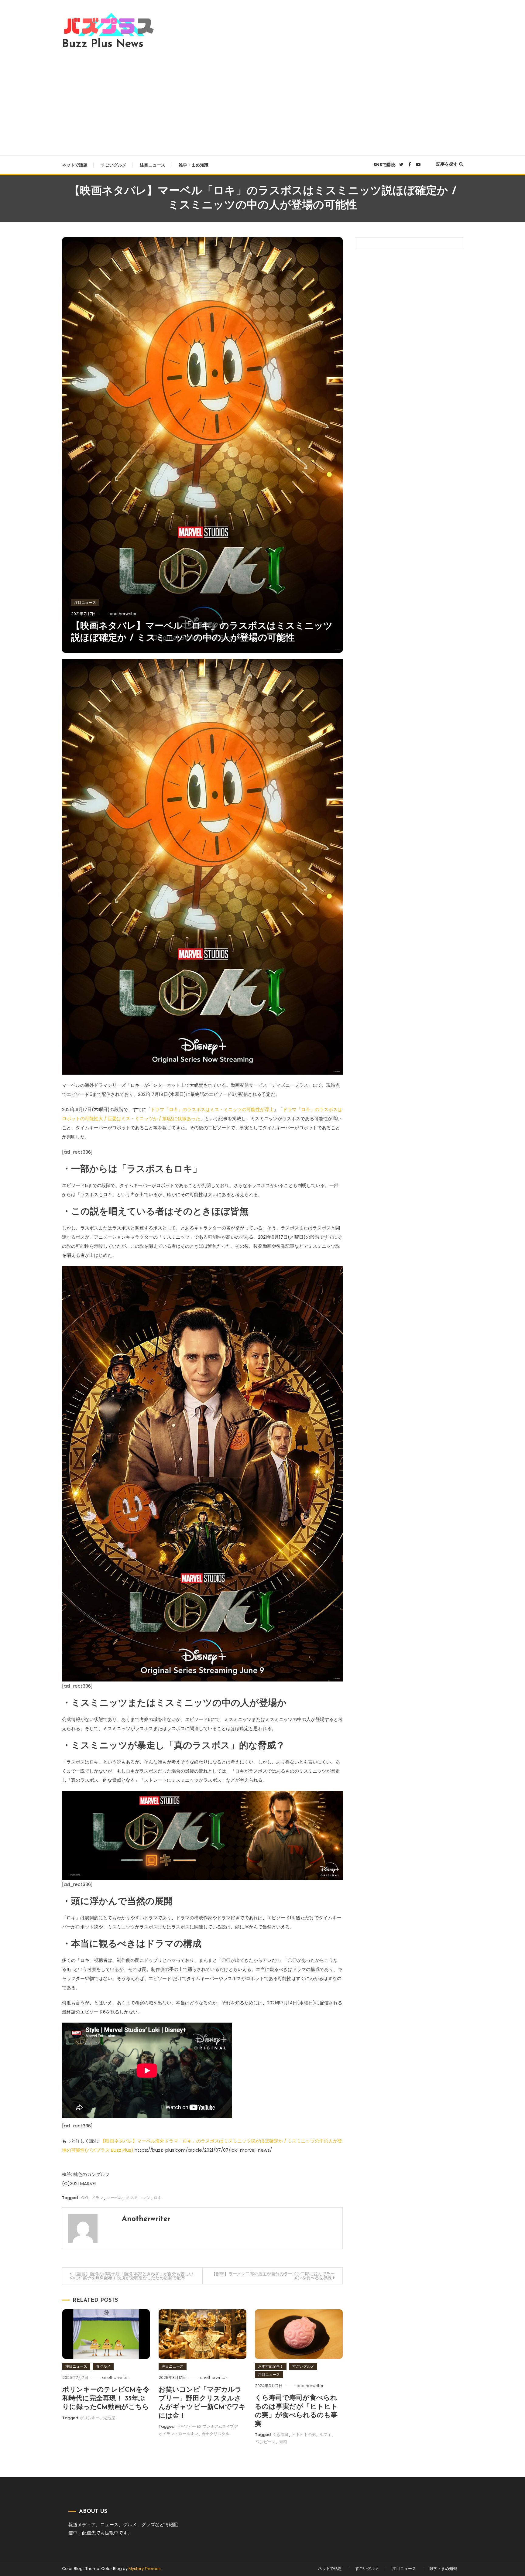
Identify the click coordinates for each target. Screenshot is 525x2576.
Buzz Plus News (103, 44)
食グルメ (103, 2366)
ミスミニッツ (138, 2198)
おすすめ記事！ (271, 2366)
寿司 (283, 2442)
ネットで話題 (75, 165)
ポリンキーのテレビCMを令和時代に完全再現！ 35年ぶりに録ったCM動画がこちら (106, 2399)
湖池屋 (109, 2418)
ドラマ (97, 2198)
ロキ (158, 2198)
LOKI (84, 2198)
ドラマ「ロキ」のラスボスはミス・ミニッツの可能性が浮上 (212, 1109)
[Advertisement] (262, 101)
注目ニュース (153, 165)
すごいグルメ (114, 165)
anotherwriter (123, 614)
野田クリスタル (216, 2434)
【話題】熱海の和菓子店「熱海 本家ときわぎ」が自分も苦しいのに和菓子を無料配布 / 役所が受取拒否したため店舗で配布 (132, 2276)
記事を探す (447, 164)
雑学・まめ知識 (194, 165)
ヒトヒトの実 (304, 2435)
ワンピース (266, 2442)
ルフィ (325, 2435)
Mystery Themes (145, 2569)
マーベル (115, 2198)
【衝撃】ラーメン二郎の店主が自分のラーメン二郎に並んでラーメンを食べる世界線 (273, 2276)
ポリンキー (90, 2418)
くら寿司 (280, 2435)
